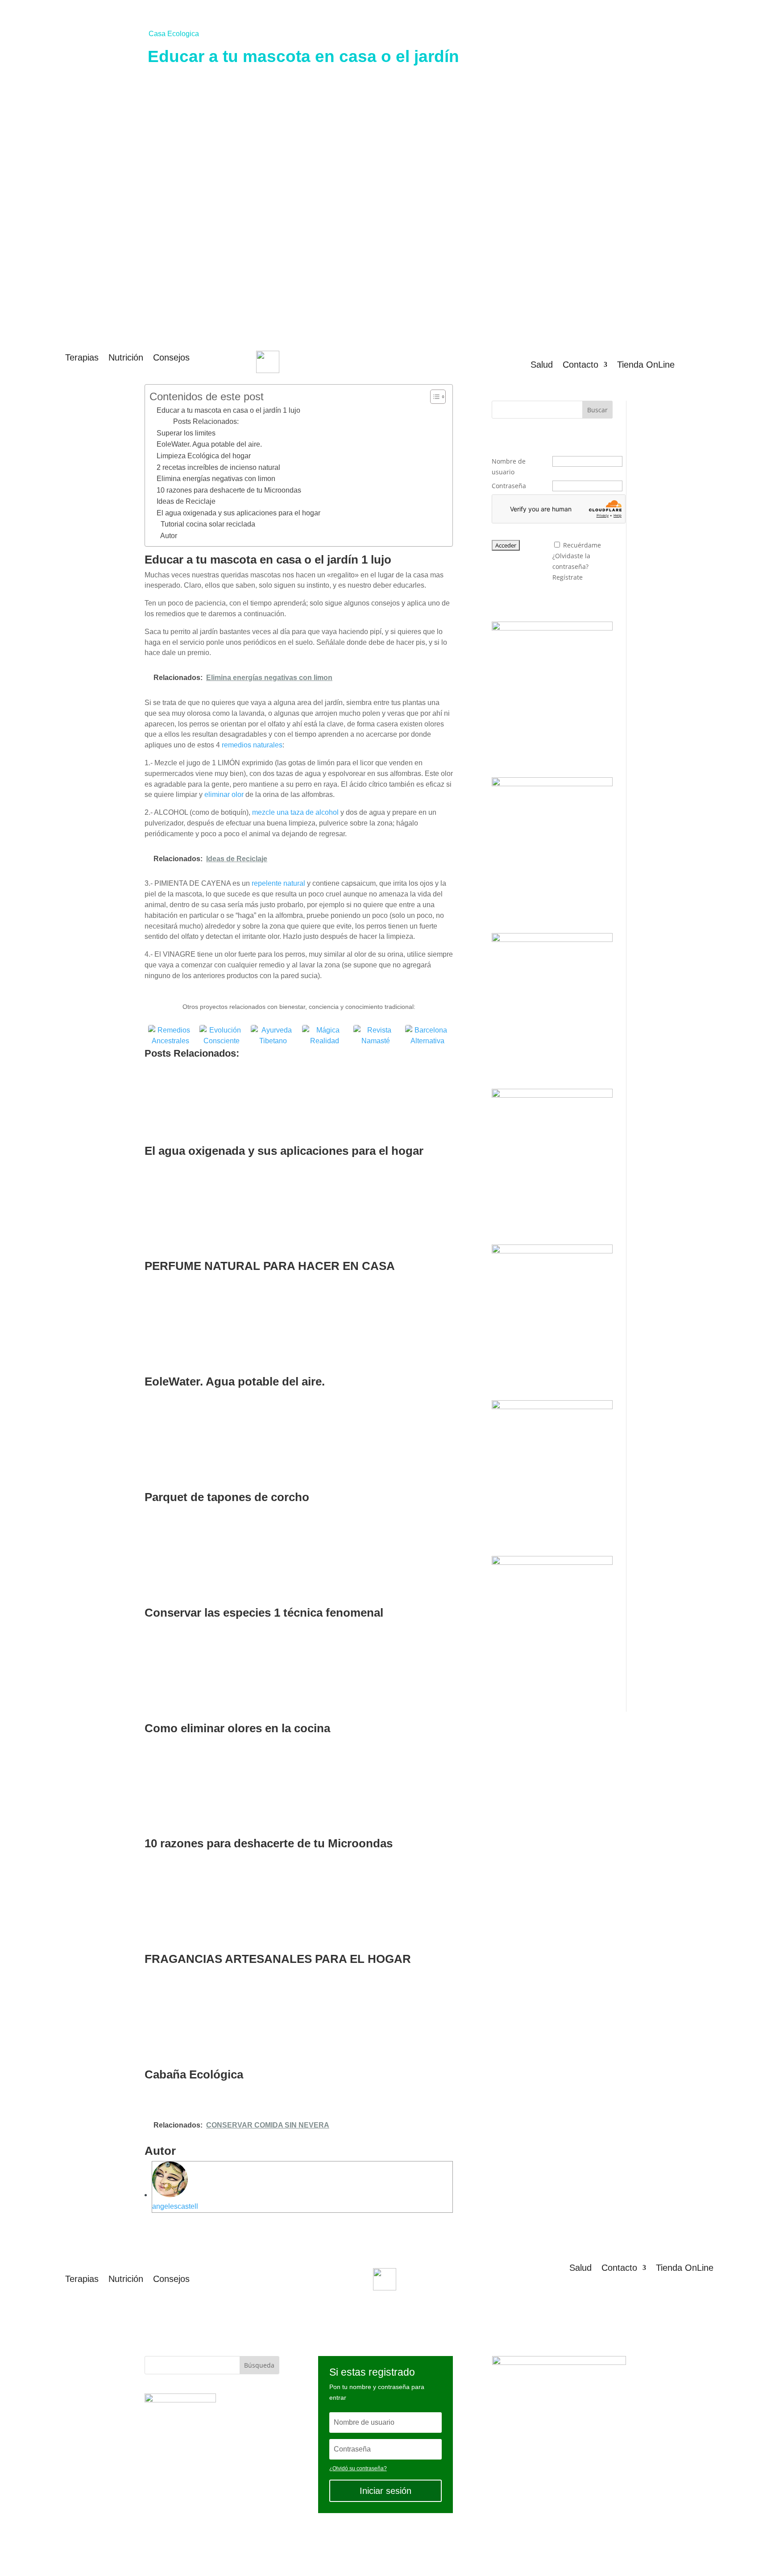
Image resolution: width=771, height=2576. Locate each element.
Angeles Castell (357, 2549)
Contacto (580, 365)
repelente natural (278, 883)
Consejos (171, 358)
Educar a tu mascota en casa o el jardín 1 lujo (228, 410)
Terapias (82, 358)
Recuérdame (582, 545)
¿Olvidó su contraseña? (358, 2468)
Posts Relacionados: (206, 421)
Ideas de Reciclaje (186, 501)
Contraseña (509, 486)
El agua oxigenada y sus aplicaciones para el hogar (238, 513)
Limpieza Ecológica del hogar (204, 456)
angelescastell (175, 2206)
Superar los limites (186, 433)
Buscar (597, 410)
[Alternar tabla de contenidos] (433, 397)
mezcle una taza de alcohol (295, 812)
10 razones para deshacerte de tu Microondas (229, 490)
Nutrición (126, 358)
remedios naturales (252, 745)
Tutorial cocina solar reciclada (208, 524)
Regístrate (568, 577)
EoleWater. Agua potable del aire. (209, 444)
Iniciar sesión (385, 2491)
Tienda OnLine (646, 365)
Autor (169, 536)
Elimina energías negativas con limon (216, 479)
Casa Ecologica (174, 34)
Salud (542, 365)
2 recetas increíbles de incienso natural (218, 467)
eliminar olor (224, 794)
